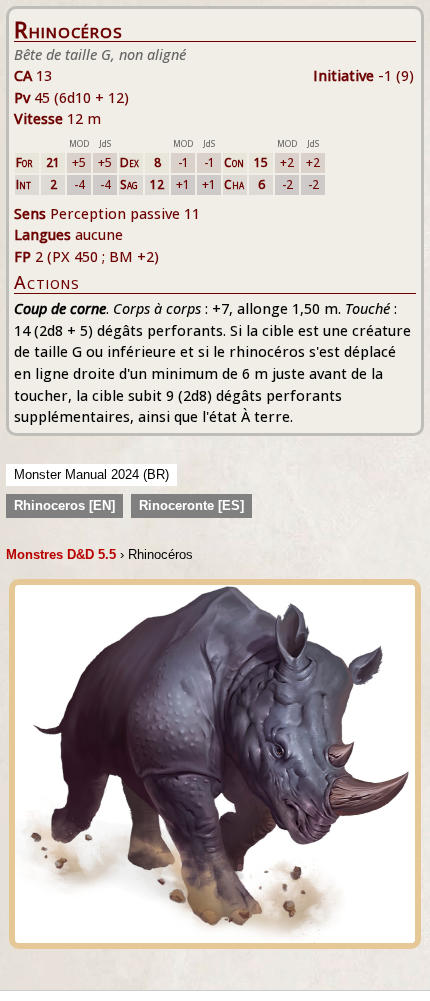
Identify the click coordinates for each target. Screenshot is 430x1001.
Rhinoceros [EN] (64, 505)
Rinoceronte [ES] (191, 505)
